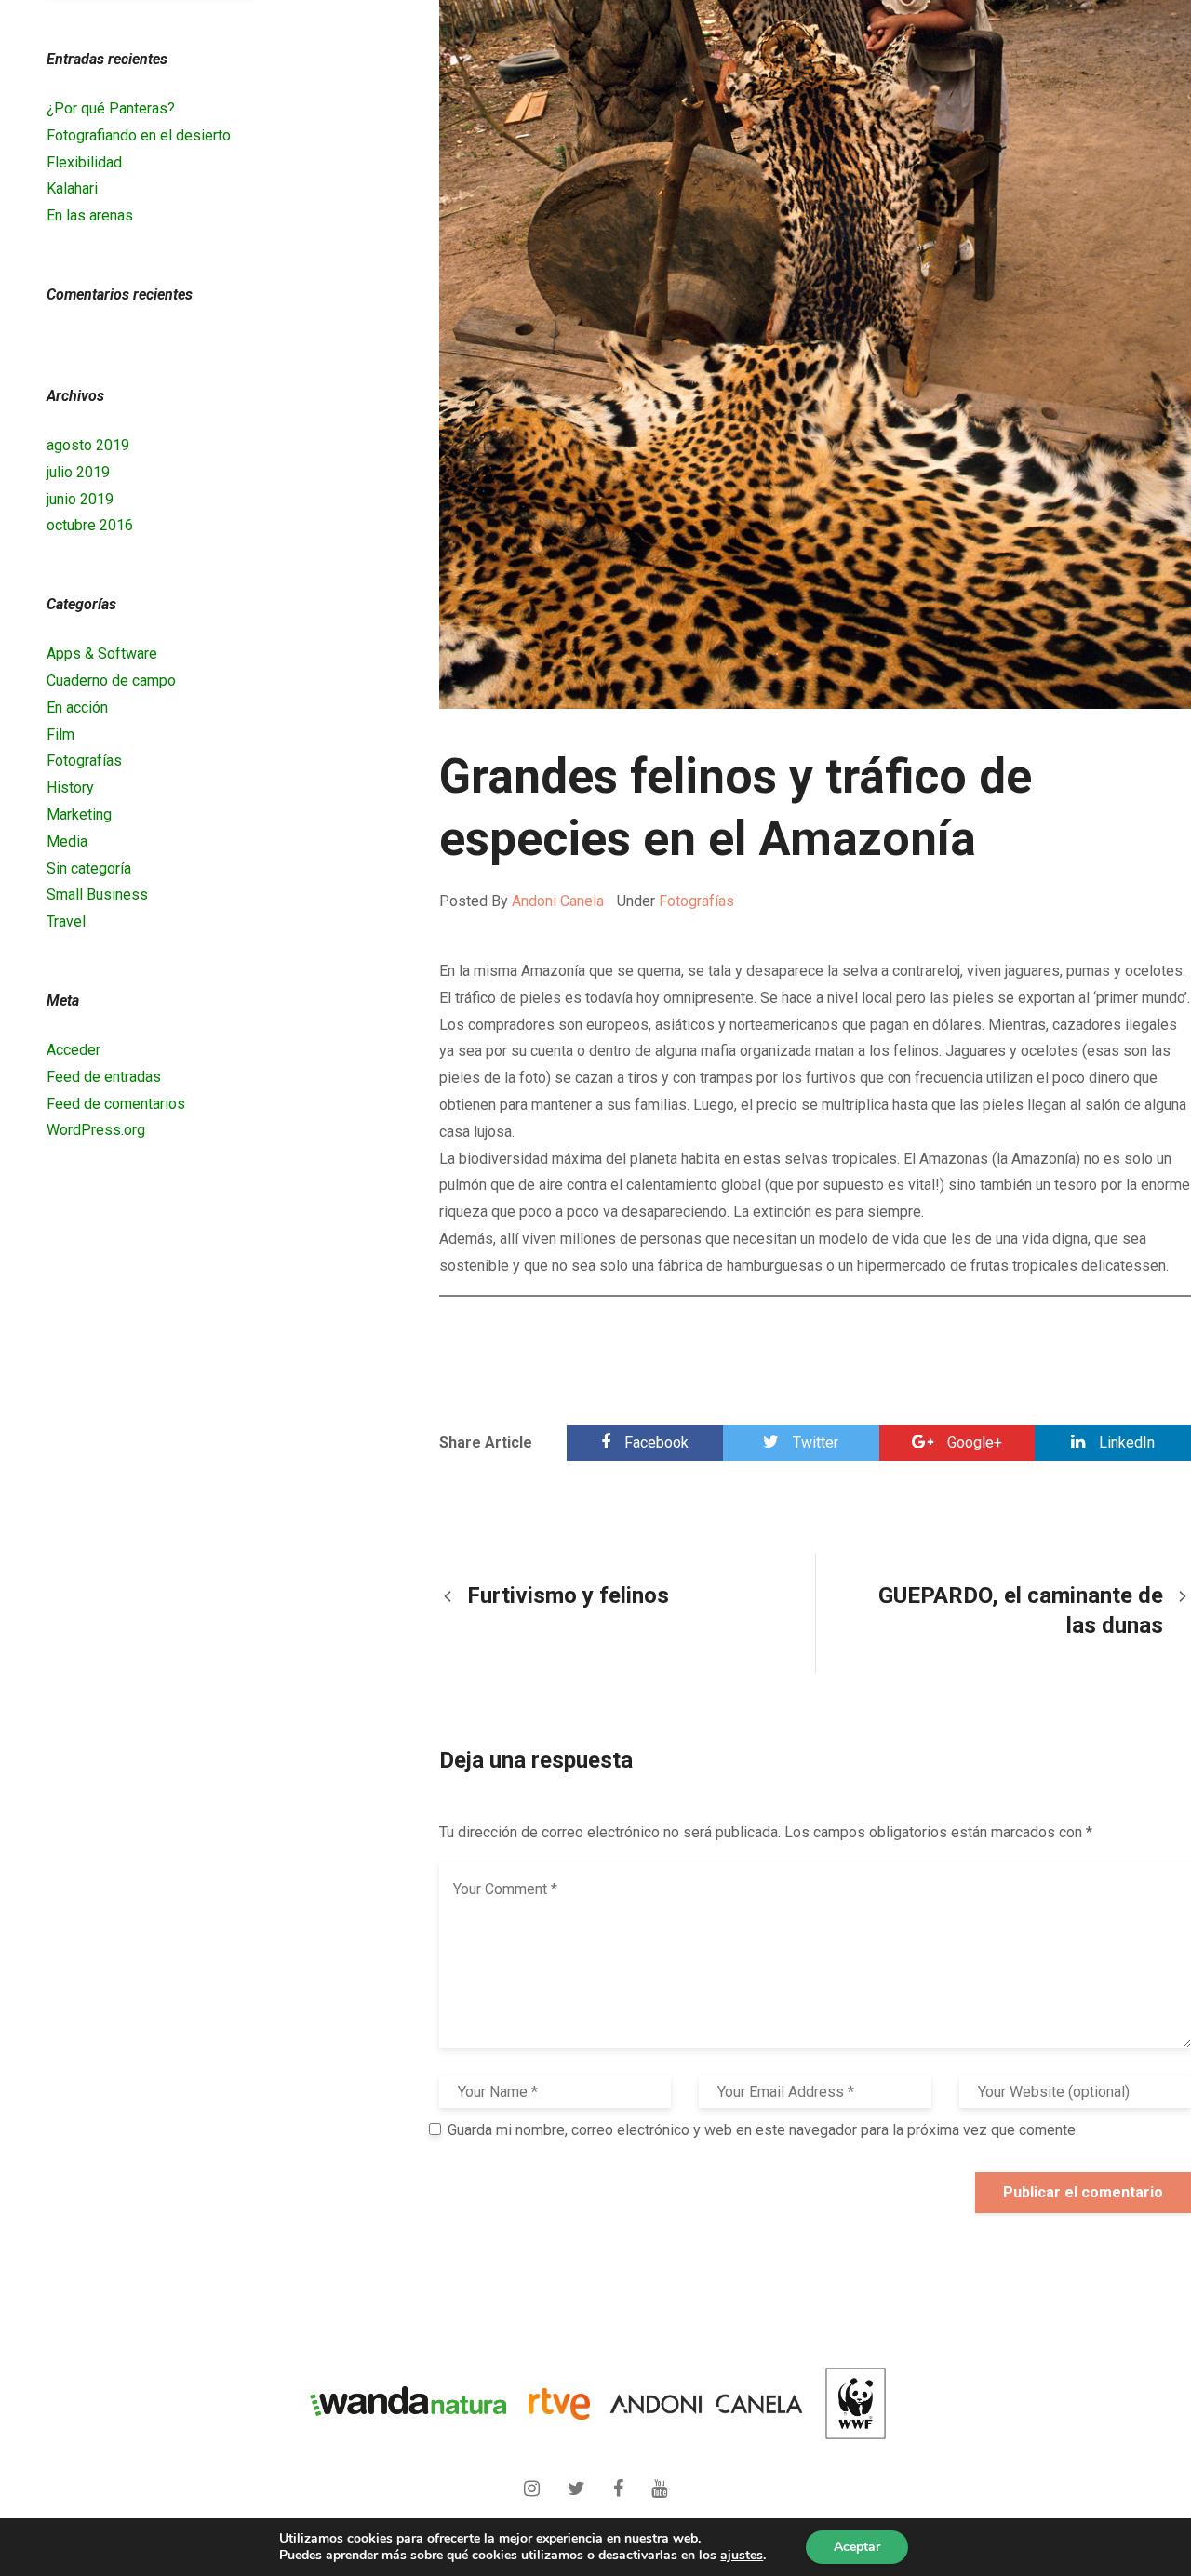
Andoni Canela (558, 901)
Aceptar (857, 2547)
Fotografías (696, 901)
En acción (77, 707)
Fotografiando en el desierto (139, 135)
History (70, 787)
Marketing (79, 814)
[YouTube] (659, 2483)
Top (1108, 2482)
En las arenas (90, 215)
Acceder (74, 1050)
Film (60, 734)
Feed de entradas (104, 1077)
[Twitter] (581, 2483)
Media (67, 841)
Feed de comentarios (116, 1104)
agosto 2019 (88, 445)
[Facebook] (623, 2483)
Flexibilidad (84, 162)
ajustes (742, 2556)
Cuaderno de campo (111, 681)
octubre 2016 (90, 525)
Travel (66, 921)
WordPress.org (96, 1130)
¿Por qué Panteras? (111, 108)
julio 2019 (78, 472)
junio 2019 (80, 499)
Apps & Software (102, 654)
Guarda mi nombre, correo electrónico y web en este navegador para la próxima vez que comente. (763, 2130)
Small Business (97, 894)
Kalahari (72, 188)
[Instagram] (536, 2483)
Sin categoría (89, 868)
